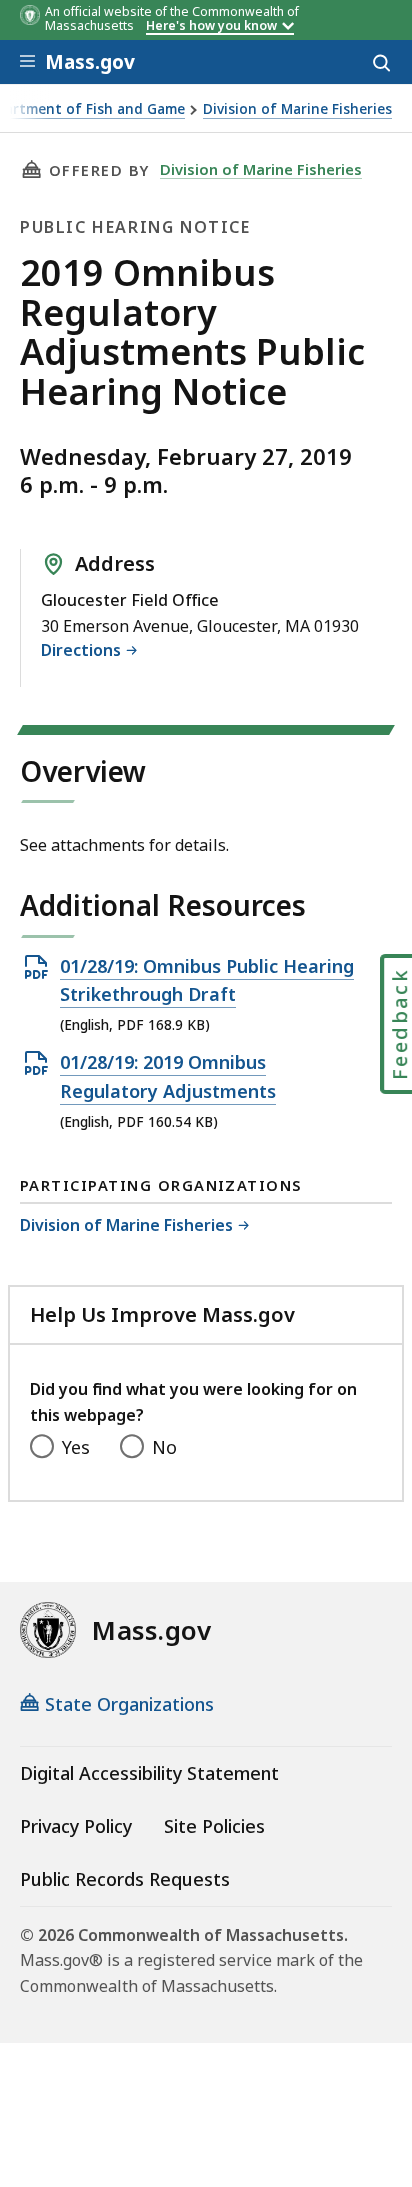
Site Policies (214, 1826)
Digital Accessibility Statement (149, 1773)
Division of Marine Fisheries (297, 109)
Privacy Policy (76, 1826)
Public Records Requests (125, 1879)
